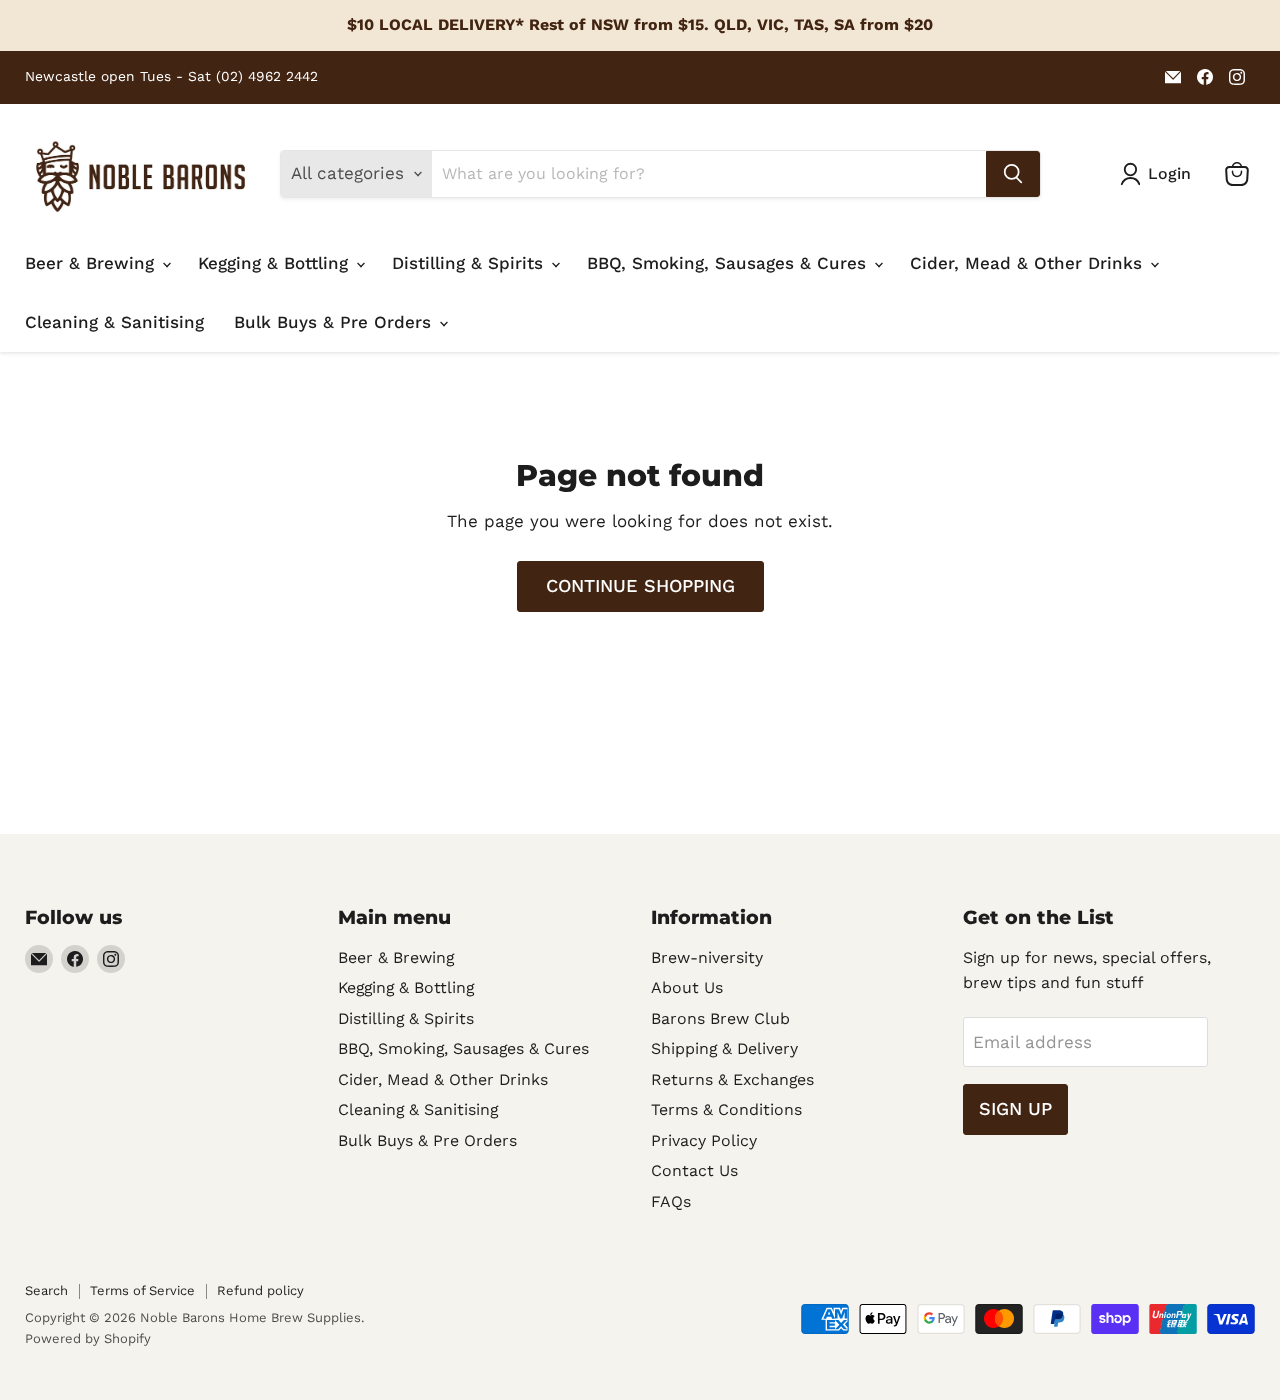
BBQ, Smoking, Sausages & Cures (729, 263)
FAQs (671, 1201)
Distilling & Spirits (470, 263)
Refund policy (260, 1290)
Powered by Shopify (88, 1338)
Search (46, 1290)
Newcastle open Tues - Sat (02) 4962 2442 (171, 76)
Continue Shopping (640, 585)
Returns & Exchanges (732, 1079)
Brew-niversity (707, 957)
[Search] (1013, 174)
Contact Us (694, 1170)
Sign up (1015, 1108)
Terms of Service (142, 1290)
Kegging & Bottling (276, 263)
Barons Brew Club (720, 1018)
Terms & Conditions (726, 1109)
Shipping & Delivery (724, 1048)
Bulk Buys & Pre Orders (335, 322)
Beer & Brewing (92, 263)
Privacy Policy (704, 1140)
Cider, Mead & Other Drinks (1029, 263)
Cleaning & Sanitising (114, 322)
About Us (687, 987)
